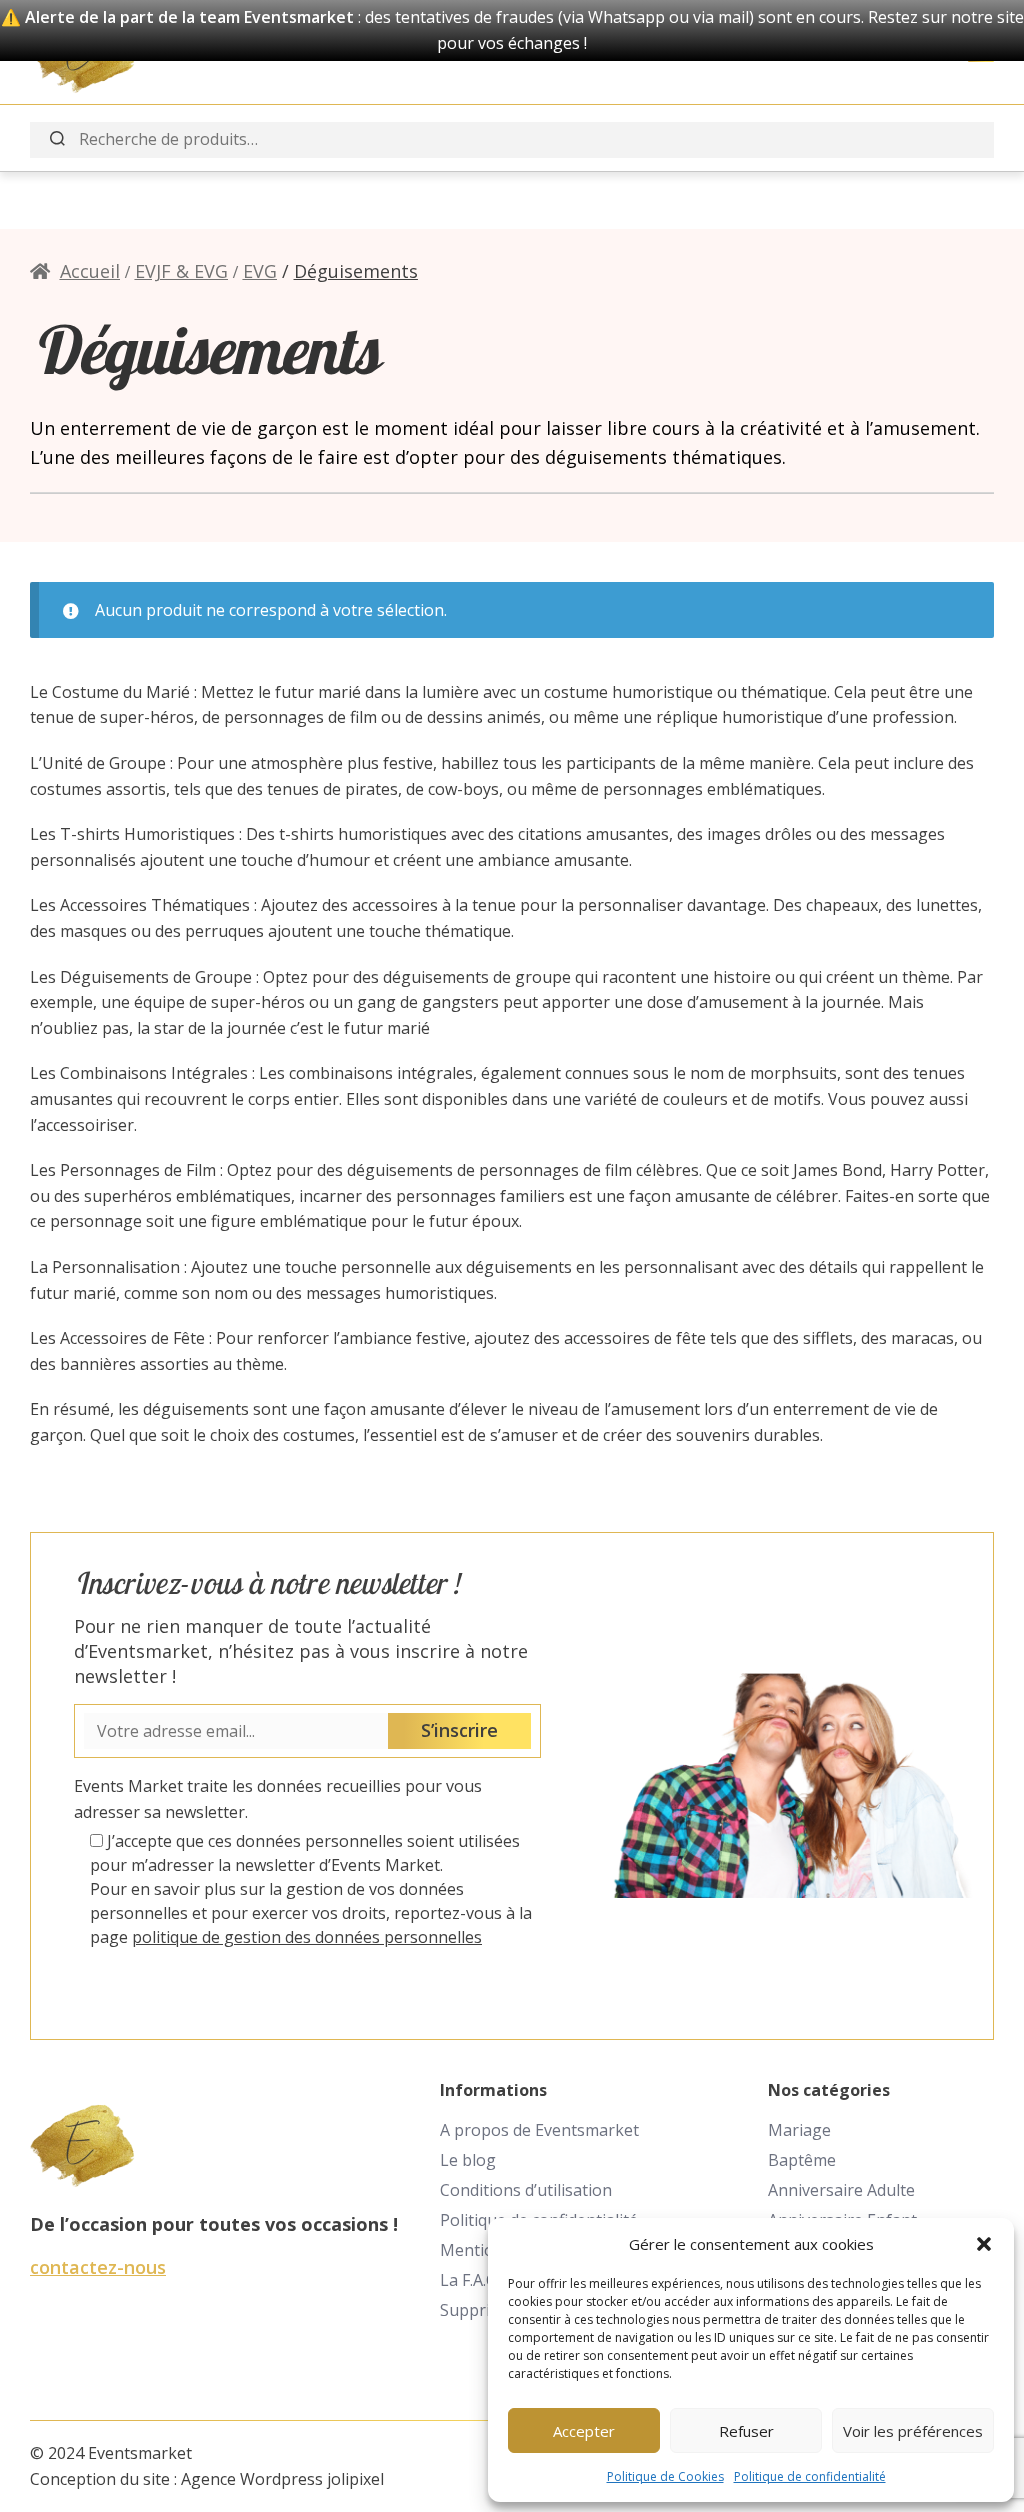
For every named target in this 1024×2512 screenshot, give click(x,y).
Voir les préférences (913, 2431)
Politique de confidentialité (810, 2476)
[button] (984, 2244)
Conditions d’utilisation (526, 2190)
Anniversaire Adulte (841, 2190)
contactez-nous (98, 2267)
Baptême (802, 2160)
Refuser (746, 2431)
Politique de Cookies (665, 2476)
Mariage (799, 2130)
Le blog (468, 2160)
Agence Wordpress (252, 2479)
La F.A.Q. (470, 2280)
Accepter (584, 2431)
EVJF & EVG (181, 271)
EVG (260, 271)
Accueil (90, 271)
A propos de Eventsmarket (539, 2130)
